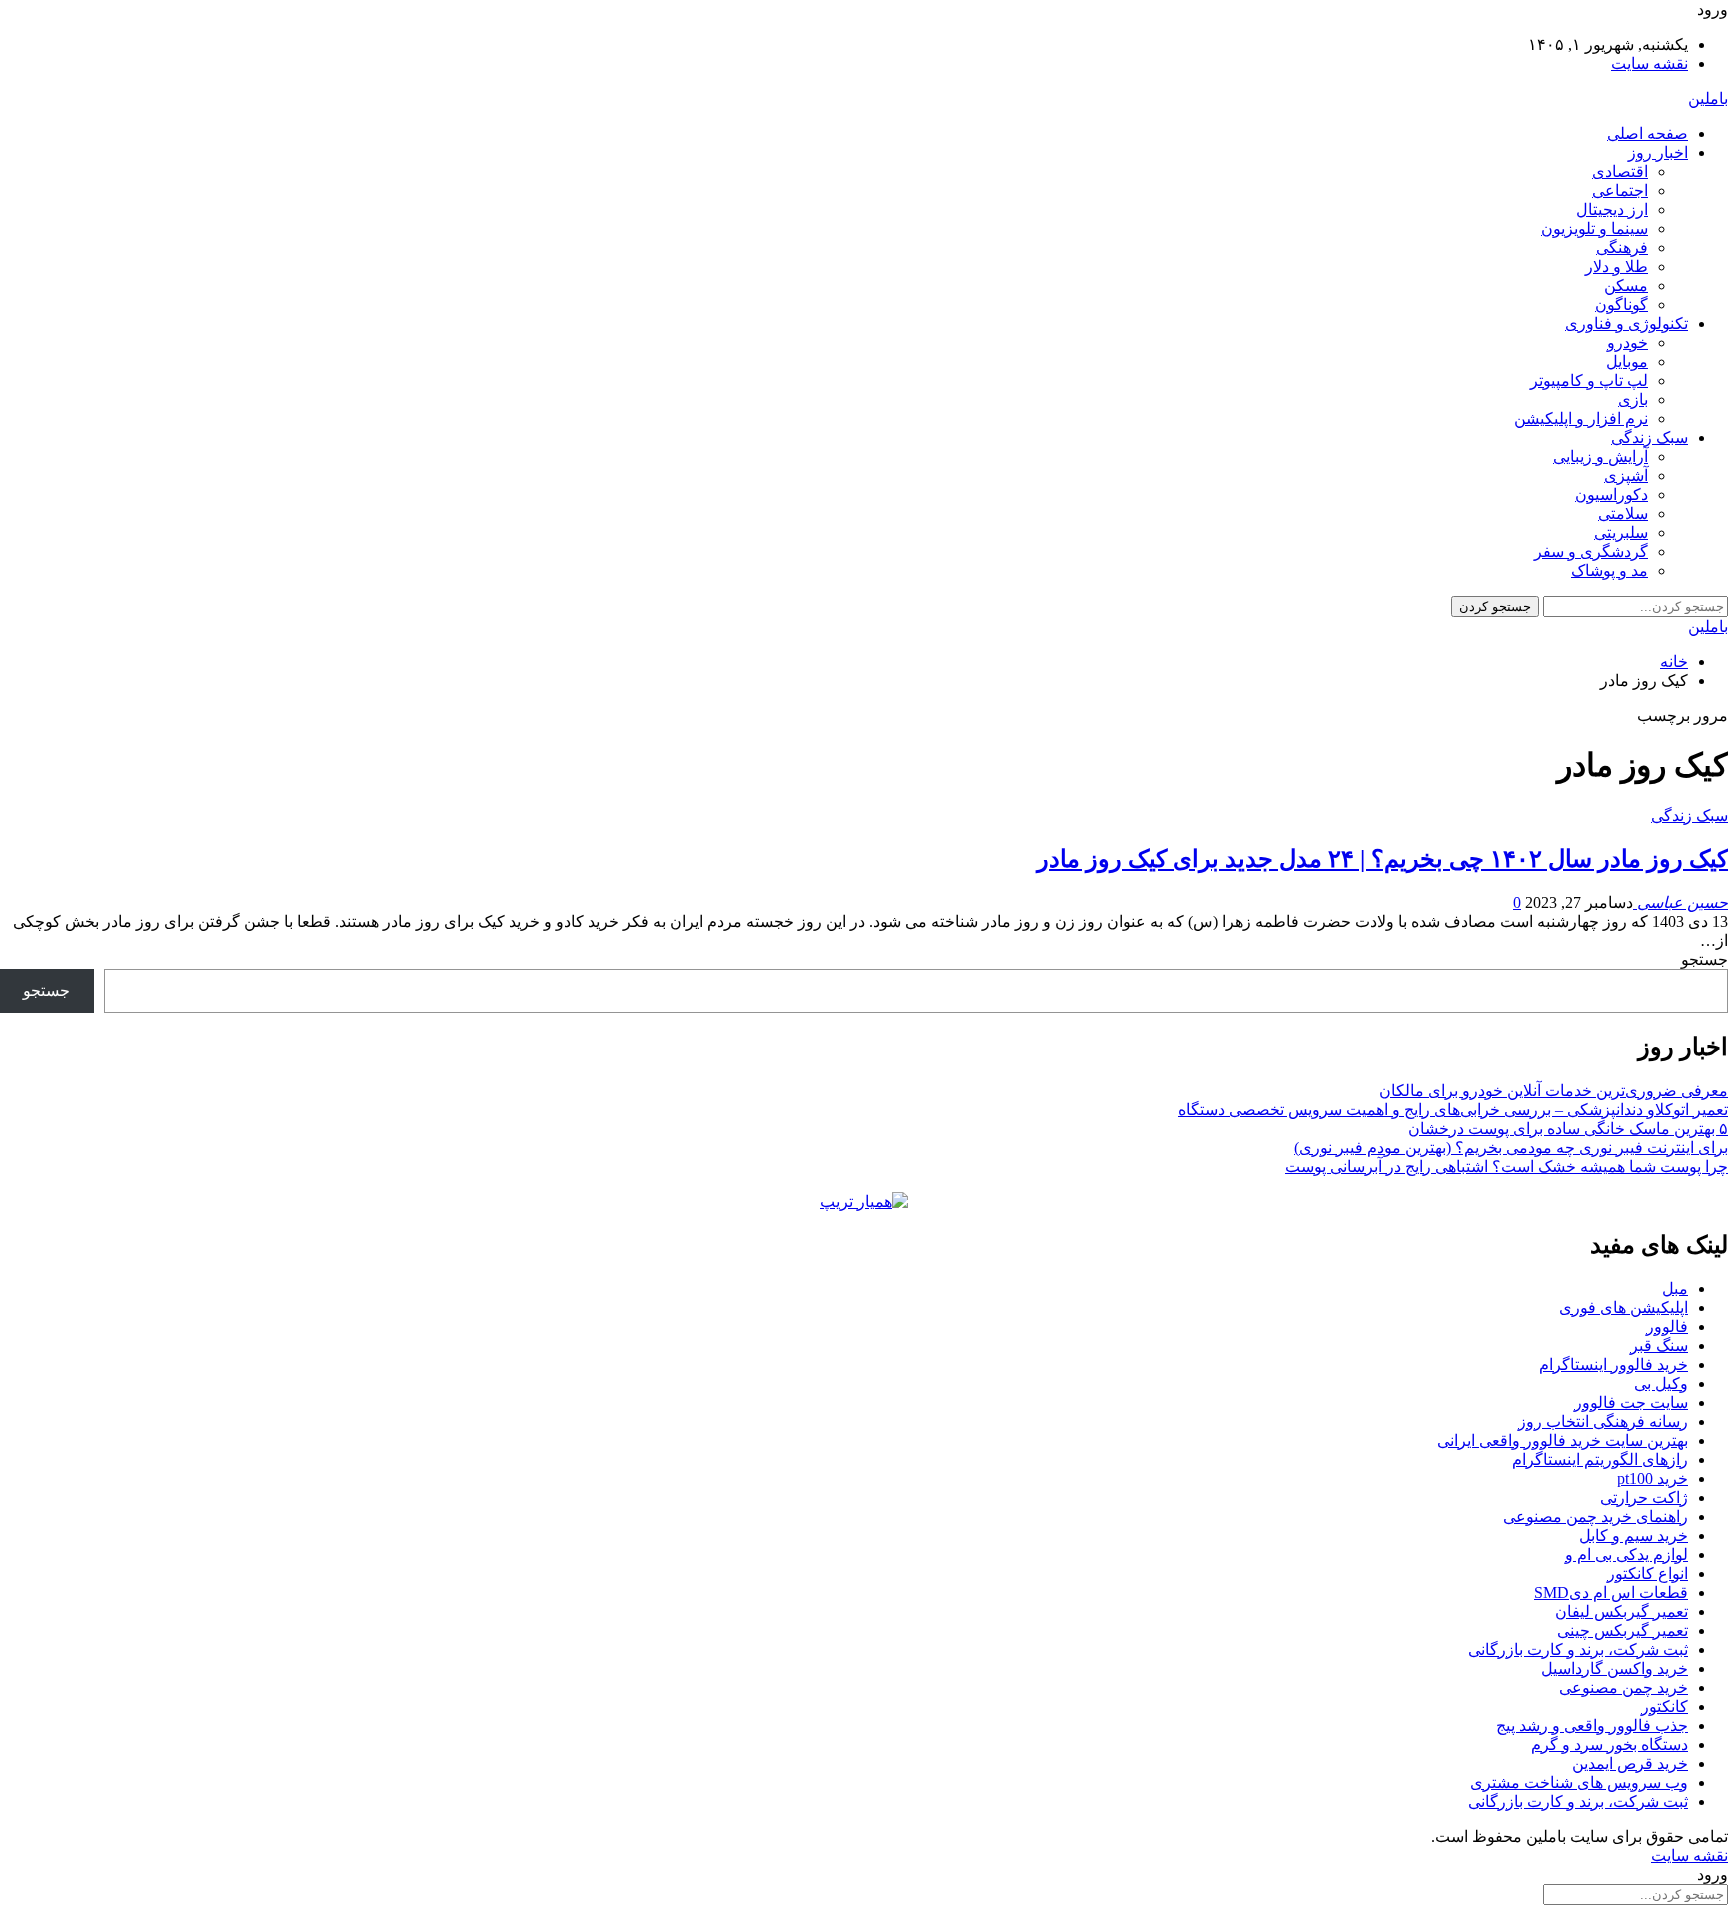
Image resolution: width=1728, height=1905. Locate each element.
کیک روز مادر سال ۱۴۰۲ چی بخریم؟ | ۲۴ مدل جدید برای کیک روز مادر (1382, 859)
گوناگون (1621, 304)
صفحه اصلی (1647, 133)
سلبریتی (1621, 532)
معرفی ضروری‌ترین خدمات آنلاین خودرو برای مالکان (1553, 1090)
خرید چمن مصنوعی (1623, 1687)
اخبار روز (1658, 152)
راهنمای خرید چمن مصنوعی (1595, 1516)
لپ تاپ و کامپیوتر (1589, 380)
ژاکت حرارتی (1644, 1497)
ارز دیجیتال (1612, 209)
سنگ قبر (1659, 1345)
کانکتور (1664, 1706)
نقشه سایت (1649, 63)
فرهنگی (1622, 247)
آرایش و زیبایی (1600, 456)
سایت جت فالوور (1631, 1402)
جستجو (1704, 959)
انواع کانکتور (1647, 1573)
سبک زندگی (1649, 437)
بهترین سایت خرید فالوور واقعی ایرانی (1562, 1440)
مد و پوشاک (1609, 570)
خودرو (1627, 342)
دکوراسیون (1611, 494)
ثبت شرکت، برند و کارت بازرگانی (1578, 1649)
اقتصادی (1620, 171)
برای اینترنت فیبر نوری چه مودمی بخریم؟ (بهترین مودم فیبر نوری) (1511, 1147)
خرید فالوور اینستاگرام (1613, 1364)
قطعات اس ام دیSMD (1611, 1592)
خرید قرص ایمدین (1630, 1763)
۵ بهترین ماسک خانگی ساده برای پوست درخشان (1568, 1128)
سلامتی (1623, 513)
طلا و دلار (1616, 266)
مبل (1675, 1288)
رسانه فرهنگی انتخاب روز (1603, 1421)
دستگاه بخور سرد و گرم (1609, 1744)
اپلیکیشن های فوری (1623, 1307)
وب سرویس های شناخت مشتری (1579, 1782)
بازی (1633, 399)
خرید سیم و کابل (1633, 1535)
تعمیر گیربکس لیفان (1621, 1611)
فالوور (1667, 1326)
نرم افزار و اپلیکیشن (1581, 418)
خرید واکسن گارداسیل (1614, 1668)
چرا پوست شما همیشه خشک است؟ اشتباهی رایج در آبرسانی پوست (1506, 1166)
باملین (1708, 98)
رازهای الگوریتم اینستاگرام (1600, 1459)
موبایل (1627, 361)
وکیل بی (1661, 1383)
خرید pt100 (1652, 1478)
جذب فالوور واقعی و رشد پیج (1592, 1725)
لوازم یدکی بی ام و (1626, 1554)
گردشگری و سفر (1591, 551)
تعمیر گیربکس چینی (1622, 1630)
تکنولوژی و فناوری (1626, 323)
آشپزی (1626, 475)
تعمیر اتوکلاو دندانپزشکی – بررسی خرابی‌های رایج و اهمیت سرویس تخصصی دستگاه (1453, 1109)
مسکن (1626, 285)
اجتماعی (1620, 190)
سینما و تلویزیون (1594, 228)
